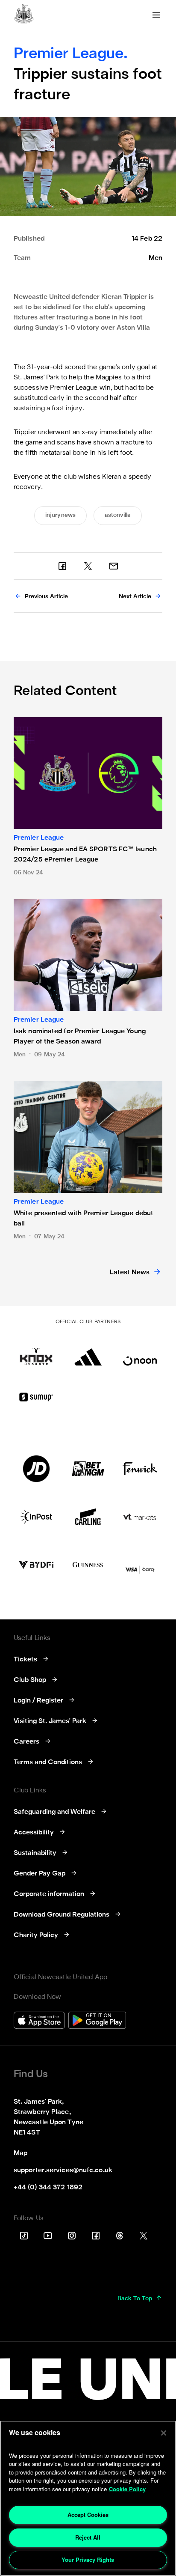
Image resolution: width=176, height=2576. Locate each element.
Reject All (88, 2537)
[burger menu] (156, 15)
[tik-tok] (24, 2236)
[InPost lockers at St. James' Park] (36, 1517)
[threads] (120, 2236)
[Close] (164, 2433)
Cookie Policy (127, 2489)
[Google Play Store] (97, 2021)
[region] (88, 2498)
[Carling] (88, 1517)
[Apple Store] (39, 2021)
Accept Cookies (88, 2515)
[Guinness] (88, 1565)
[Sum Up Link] (36, 1397)
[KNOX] (36, 1352)
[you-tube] (48, 2236)
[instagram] (72, 2236)
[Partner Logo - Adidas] (88, 1352)
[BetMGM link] (88, 1469)
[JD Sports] (36, 1469)
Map (21, 2153)
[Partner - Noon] (140, 1352)
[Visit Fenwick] (140, 1469)
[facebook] (62, 566)
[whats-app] (114, 566)
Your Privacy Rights (88, 2560)
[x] (88, 566)
